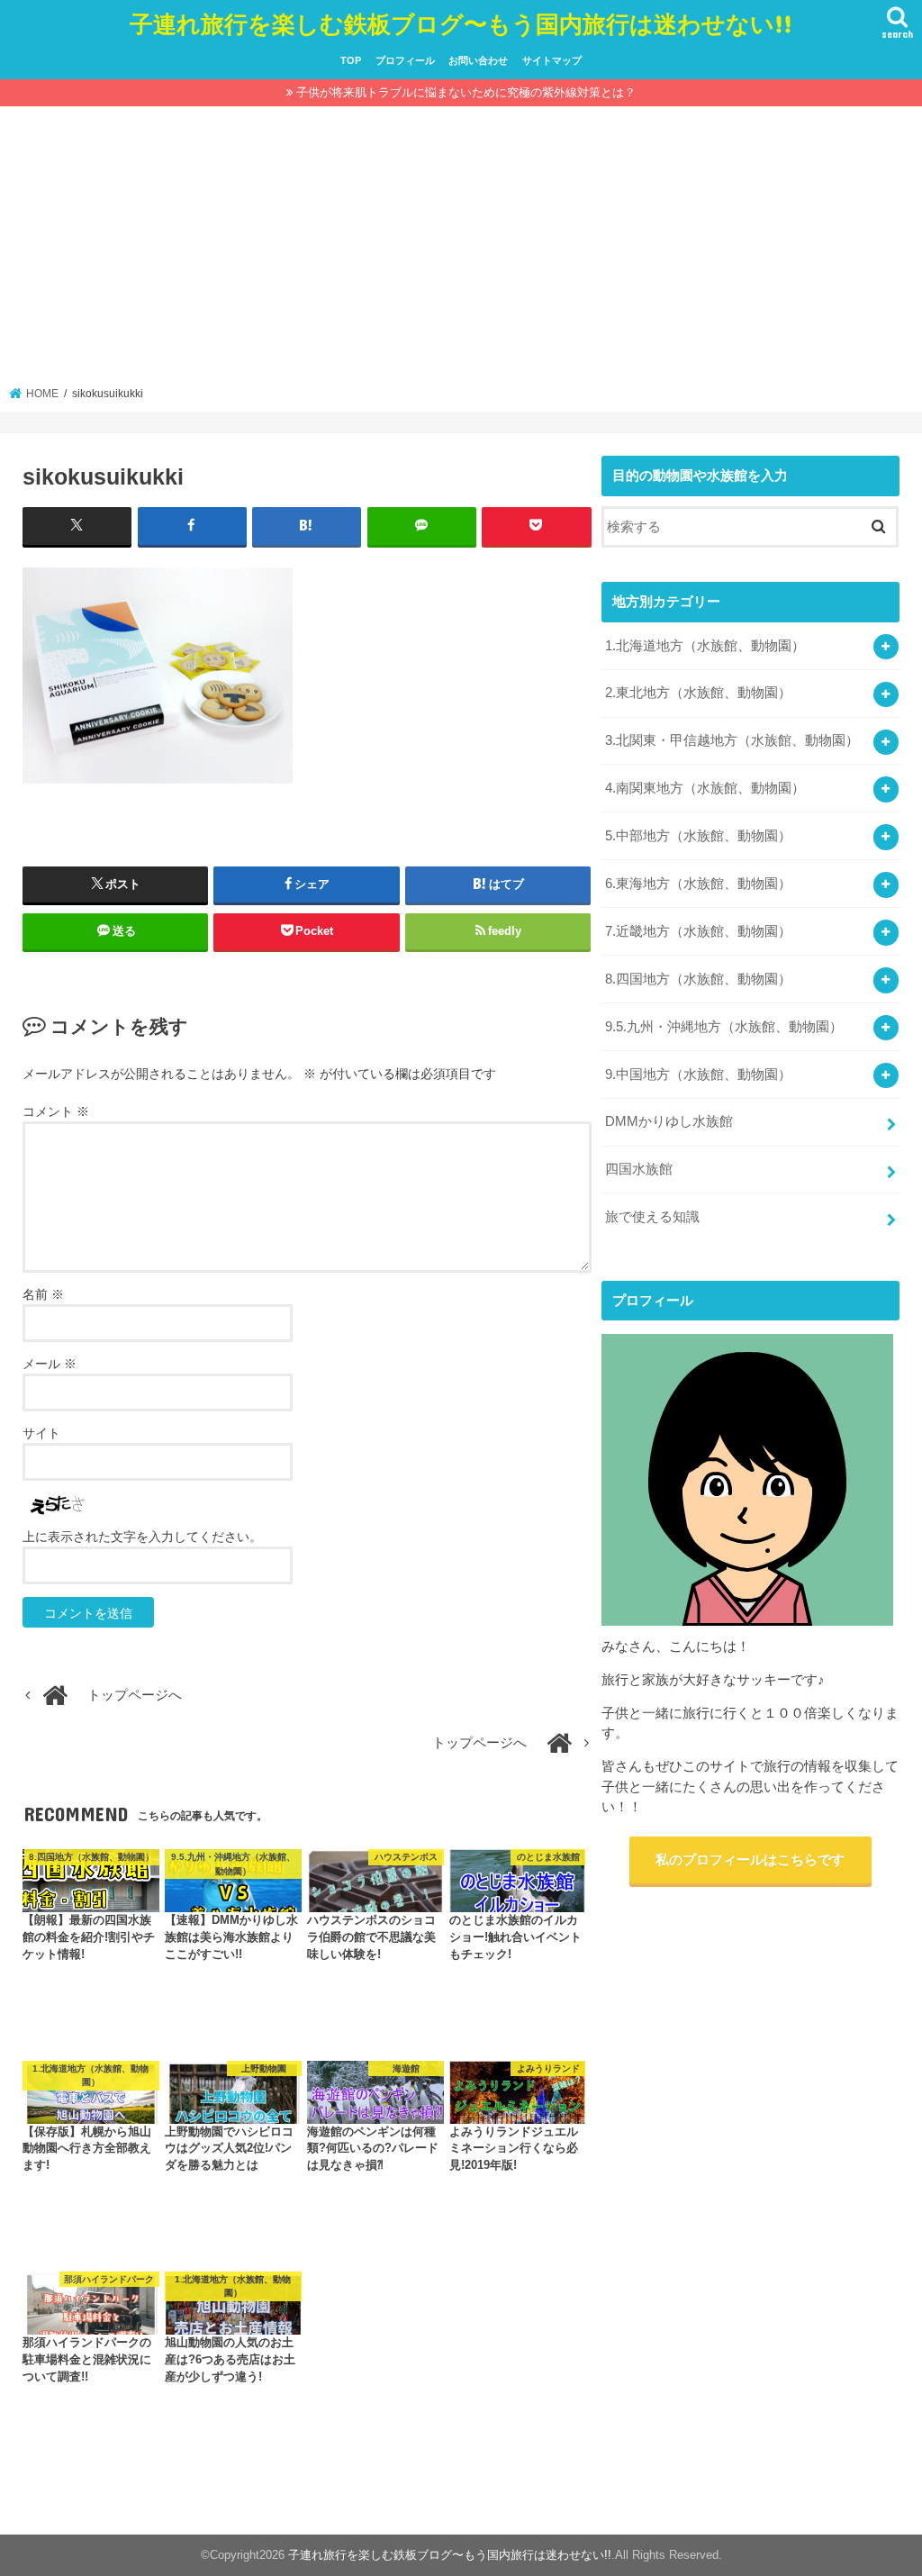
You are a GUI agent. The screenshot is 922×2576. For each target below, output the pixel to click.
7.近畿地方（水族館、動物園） (698, 931)
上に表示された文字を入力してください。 (142, 1537)
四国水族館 (639, 1169)
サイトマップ (552, 60)
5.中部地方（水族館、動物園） (698, 836)
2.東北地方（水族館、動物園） (698, 693)
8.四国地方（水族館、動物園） (698, 979)
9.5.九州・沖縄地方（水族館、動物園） (724, 1027)
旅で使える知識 (652, 1217)
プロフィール (405, 60)
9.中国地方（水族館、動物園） (698, 1075)
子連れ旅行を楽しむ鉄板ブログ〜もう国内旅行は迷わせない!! (461, 23)
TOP (351, 60)
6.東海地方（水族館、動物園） (698, 884)
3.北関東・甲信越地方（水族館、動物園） (732, 740)
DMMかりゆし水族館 (669, 1121)
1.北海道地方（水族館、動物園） (705, 646)
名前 (43, 1294)
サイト (41, 1433)
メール (50, 1364)
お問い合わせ (478, 60)
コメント (56, 1111)
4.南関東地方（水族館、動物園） (705, 788)
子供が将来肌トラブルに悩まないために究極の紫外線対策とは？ (466, 92)
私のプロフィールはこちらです (750, 1860)
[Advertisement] (461, 251)
